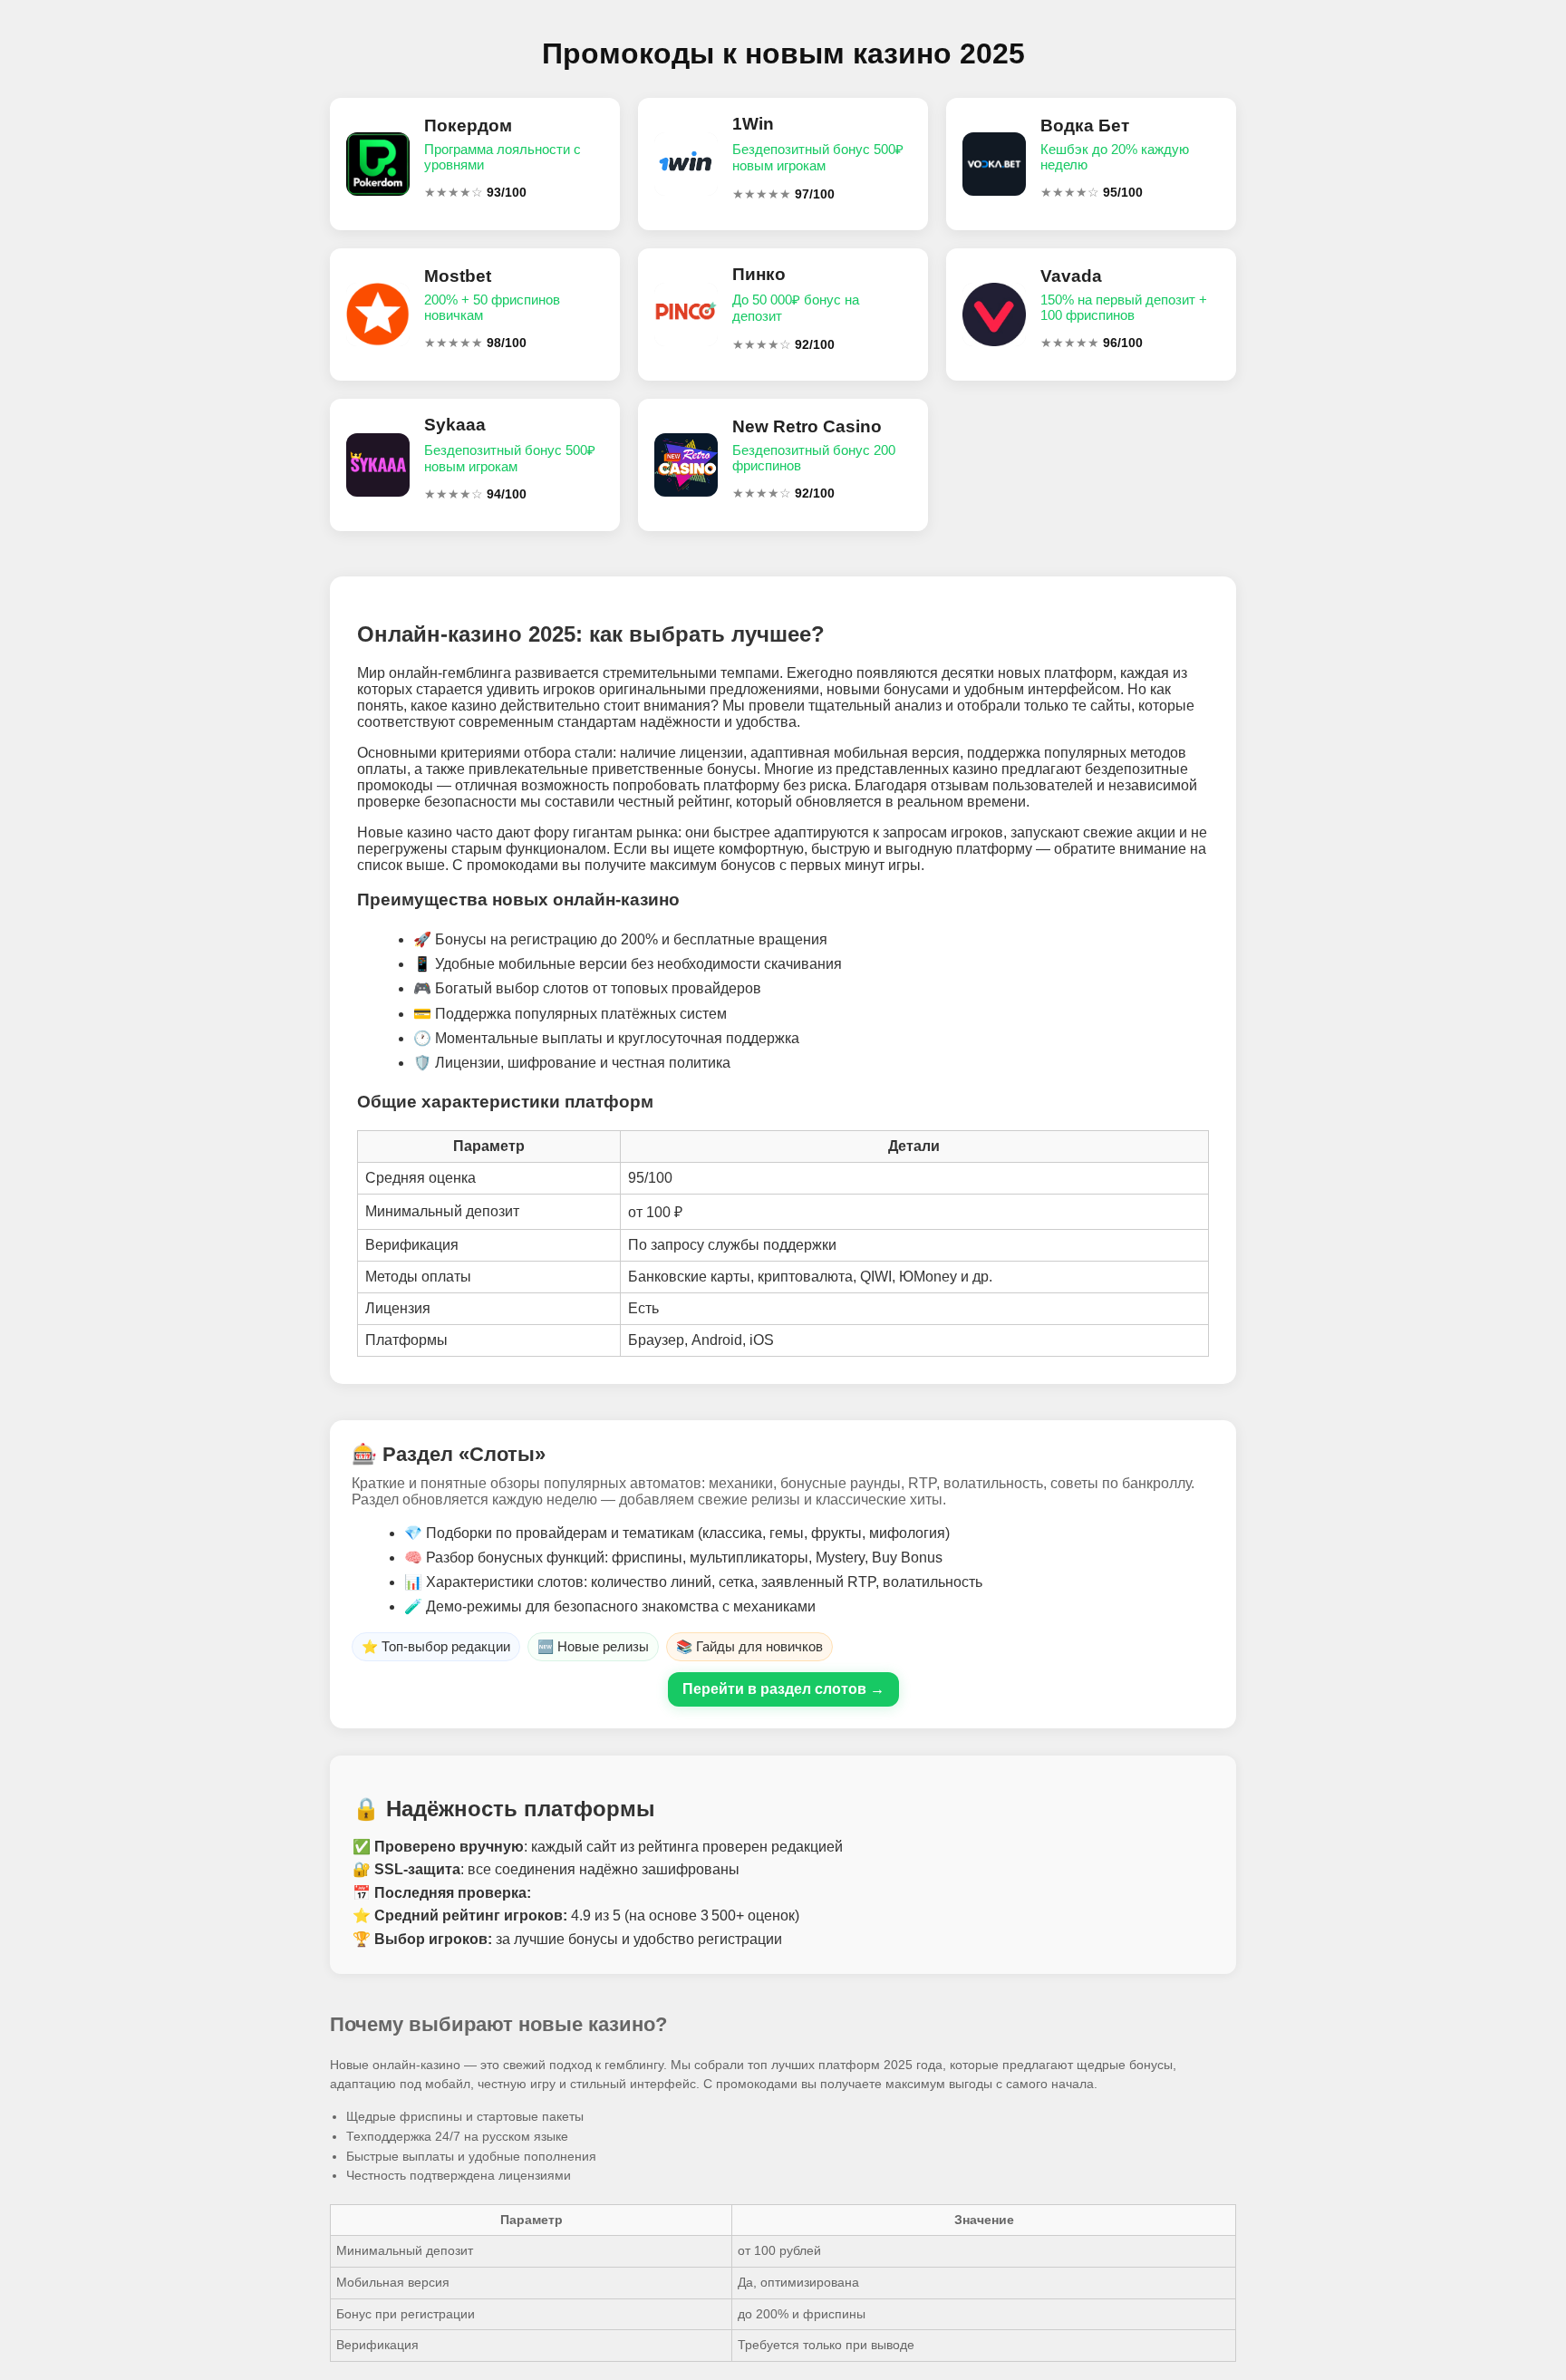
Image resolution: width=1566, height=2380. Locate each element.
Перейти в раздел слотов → (783, 1689)
